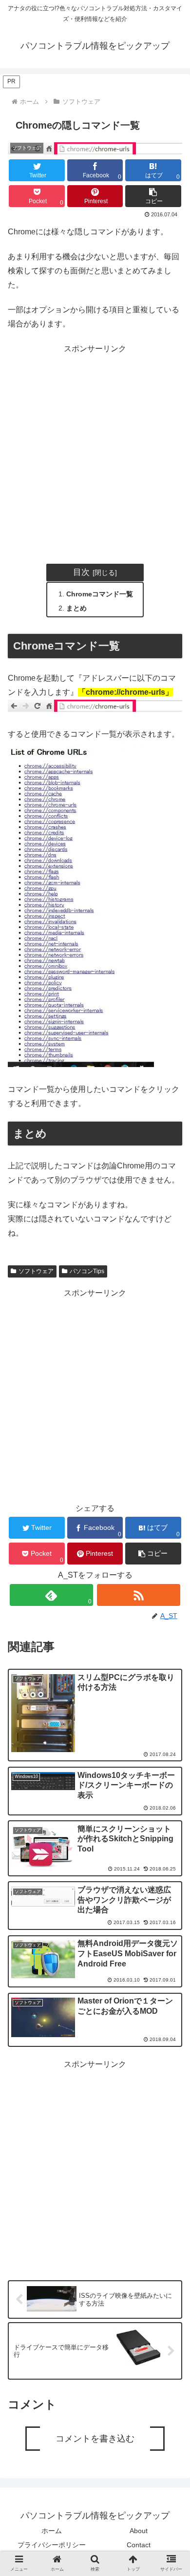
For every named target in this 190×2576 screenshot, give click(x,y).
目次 (81, 572)
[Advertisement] (95, 451)
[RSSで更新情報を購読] (139, 1595)
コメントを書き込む (95, 2439)
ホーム (52, 2531)
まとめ (76, 608)
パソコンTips (87, 1271)
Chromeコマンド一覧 (100, 594)
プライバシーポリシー (52, 2545)
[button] (153, 196)
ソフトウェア (36, 1271)
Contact (139, 2545)
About (139, 2531)
